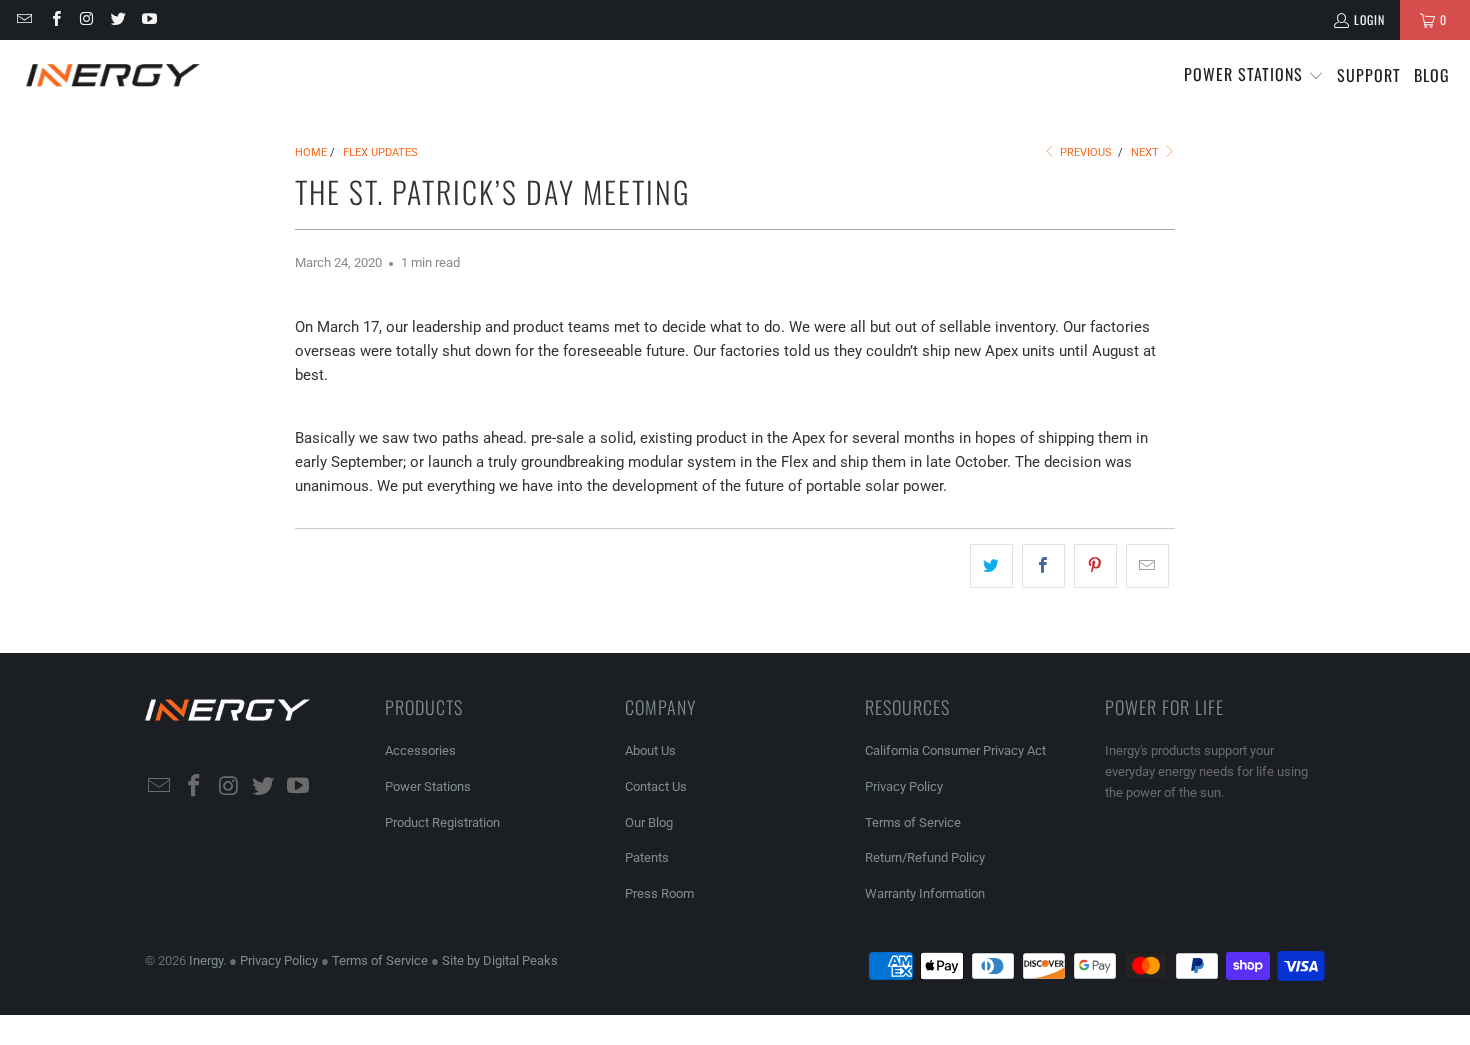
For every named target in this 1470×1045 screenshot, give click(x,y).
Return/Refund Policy (925, 857)
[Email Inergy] (23, 19)
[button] (1254, 75)
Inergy (206, 960)
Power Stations (428, 786)
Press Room (659, 893)
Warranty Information (925, 893)
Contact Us (656, 786)
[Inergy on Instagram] (86, 19)
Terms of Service (913, 822)
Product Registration (442, 822)
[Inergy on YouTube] (148, 19)
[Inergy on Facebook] (54, 19)
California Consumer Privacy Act (955, 750)
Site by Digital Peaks (500, 960)
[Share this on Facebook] (1043, 566)
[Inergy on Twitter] (117, 19)
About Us (650, 750)
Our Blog (649, 822)
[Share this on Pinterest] (1095, 566)
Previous (1084, 152)
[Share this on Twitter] (991, 566)
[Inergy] (112, 75)
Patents (647, 857)
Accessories (420, 750)
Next (1146, 152)
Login (1369, 19)
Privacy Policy (904, 786)
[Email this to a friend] (1147, 566)
